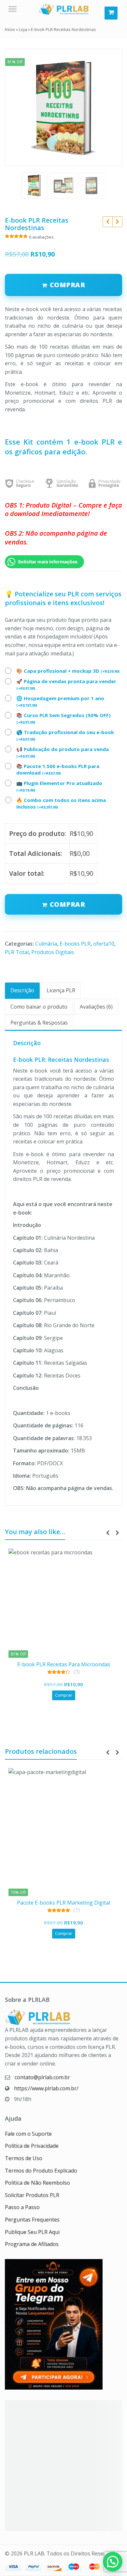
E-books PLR (75, 944)
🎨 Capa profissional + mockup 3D (68, 671)
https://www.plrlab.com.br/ (46, 2088)
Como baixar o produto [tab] (39, 1007)
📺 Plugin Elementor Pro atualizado (59, 786)
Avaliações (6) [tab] (96, 1007)
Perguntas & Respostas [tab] (39, 1023)
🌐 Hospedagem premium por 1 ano (60, 701)
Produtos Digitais (53, 952)
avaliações (41, 237)
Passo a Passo (22, 2207)
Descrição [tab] (22, 990)
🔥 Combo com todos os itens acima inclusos (61, 803)
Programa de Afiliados (32, 2244)
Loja (23, 29)
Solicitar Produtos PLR (32, 2195)
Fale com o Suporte (28, 2134)
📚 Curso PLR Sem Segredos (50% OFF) (63, 718)
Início (10, 29)
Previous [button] (17, 107)
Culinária (46, 944)
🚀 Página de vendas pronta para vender (66, 684)
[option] (63, 108)
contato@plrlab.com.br (42, 2077)
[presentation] (107, 1533)
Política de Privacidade (32, 2146)
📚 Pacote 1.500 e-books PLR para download (58, 769)
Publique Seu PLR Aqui (32, 2232)
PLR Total (17, 952)
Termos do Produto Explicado (41, 2171)
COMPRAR (68, 285)
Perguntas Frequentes (32, 2220)
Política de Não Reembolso (37, 2183)
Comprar (68, 904)
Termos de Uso (24, 2158)
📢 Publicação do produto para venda (63, 752)
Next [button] (110, 107)
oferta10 (104, 944)
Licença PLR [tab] (61, 990)
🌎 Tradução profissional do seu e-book (65, 735)
